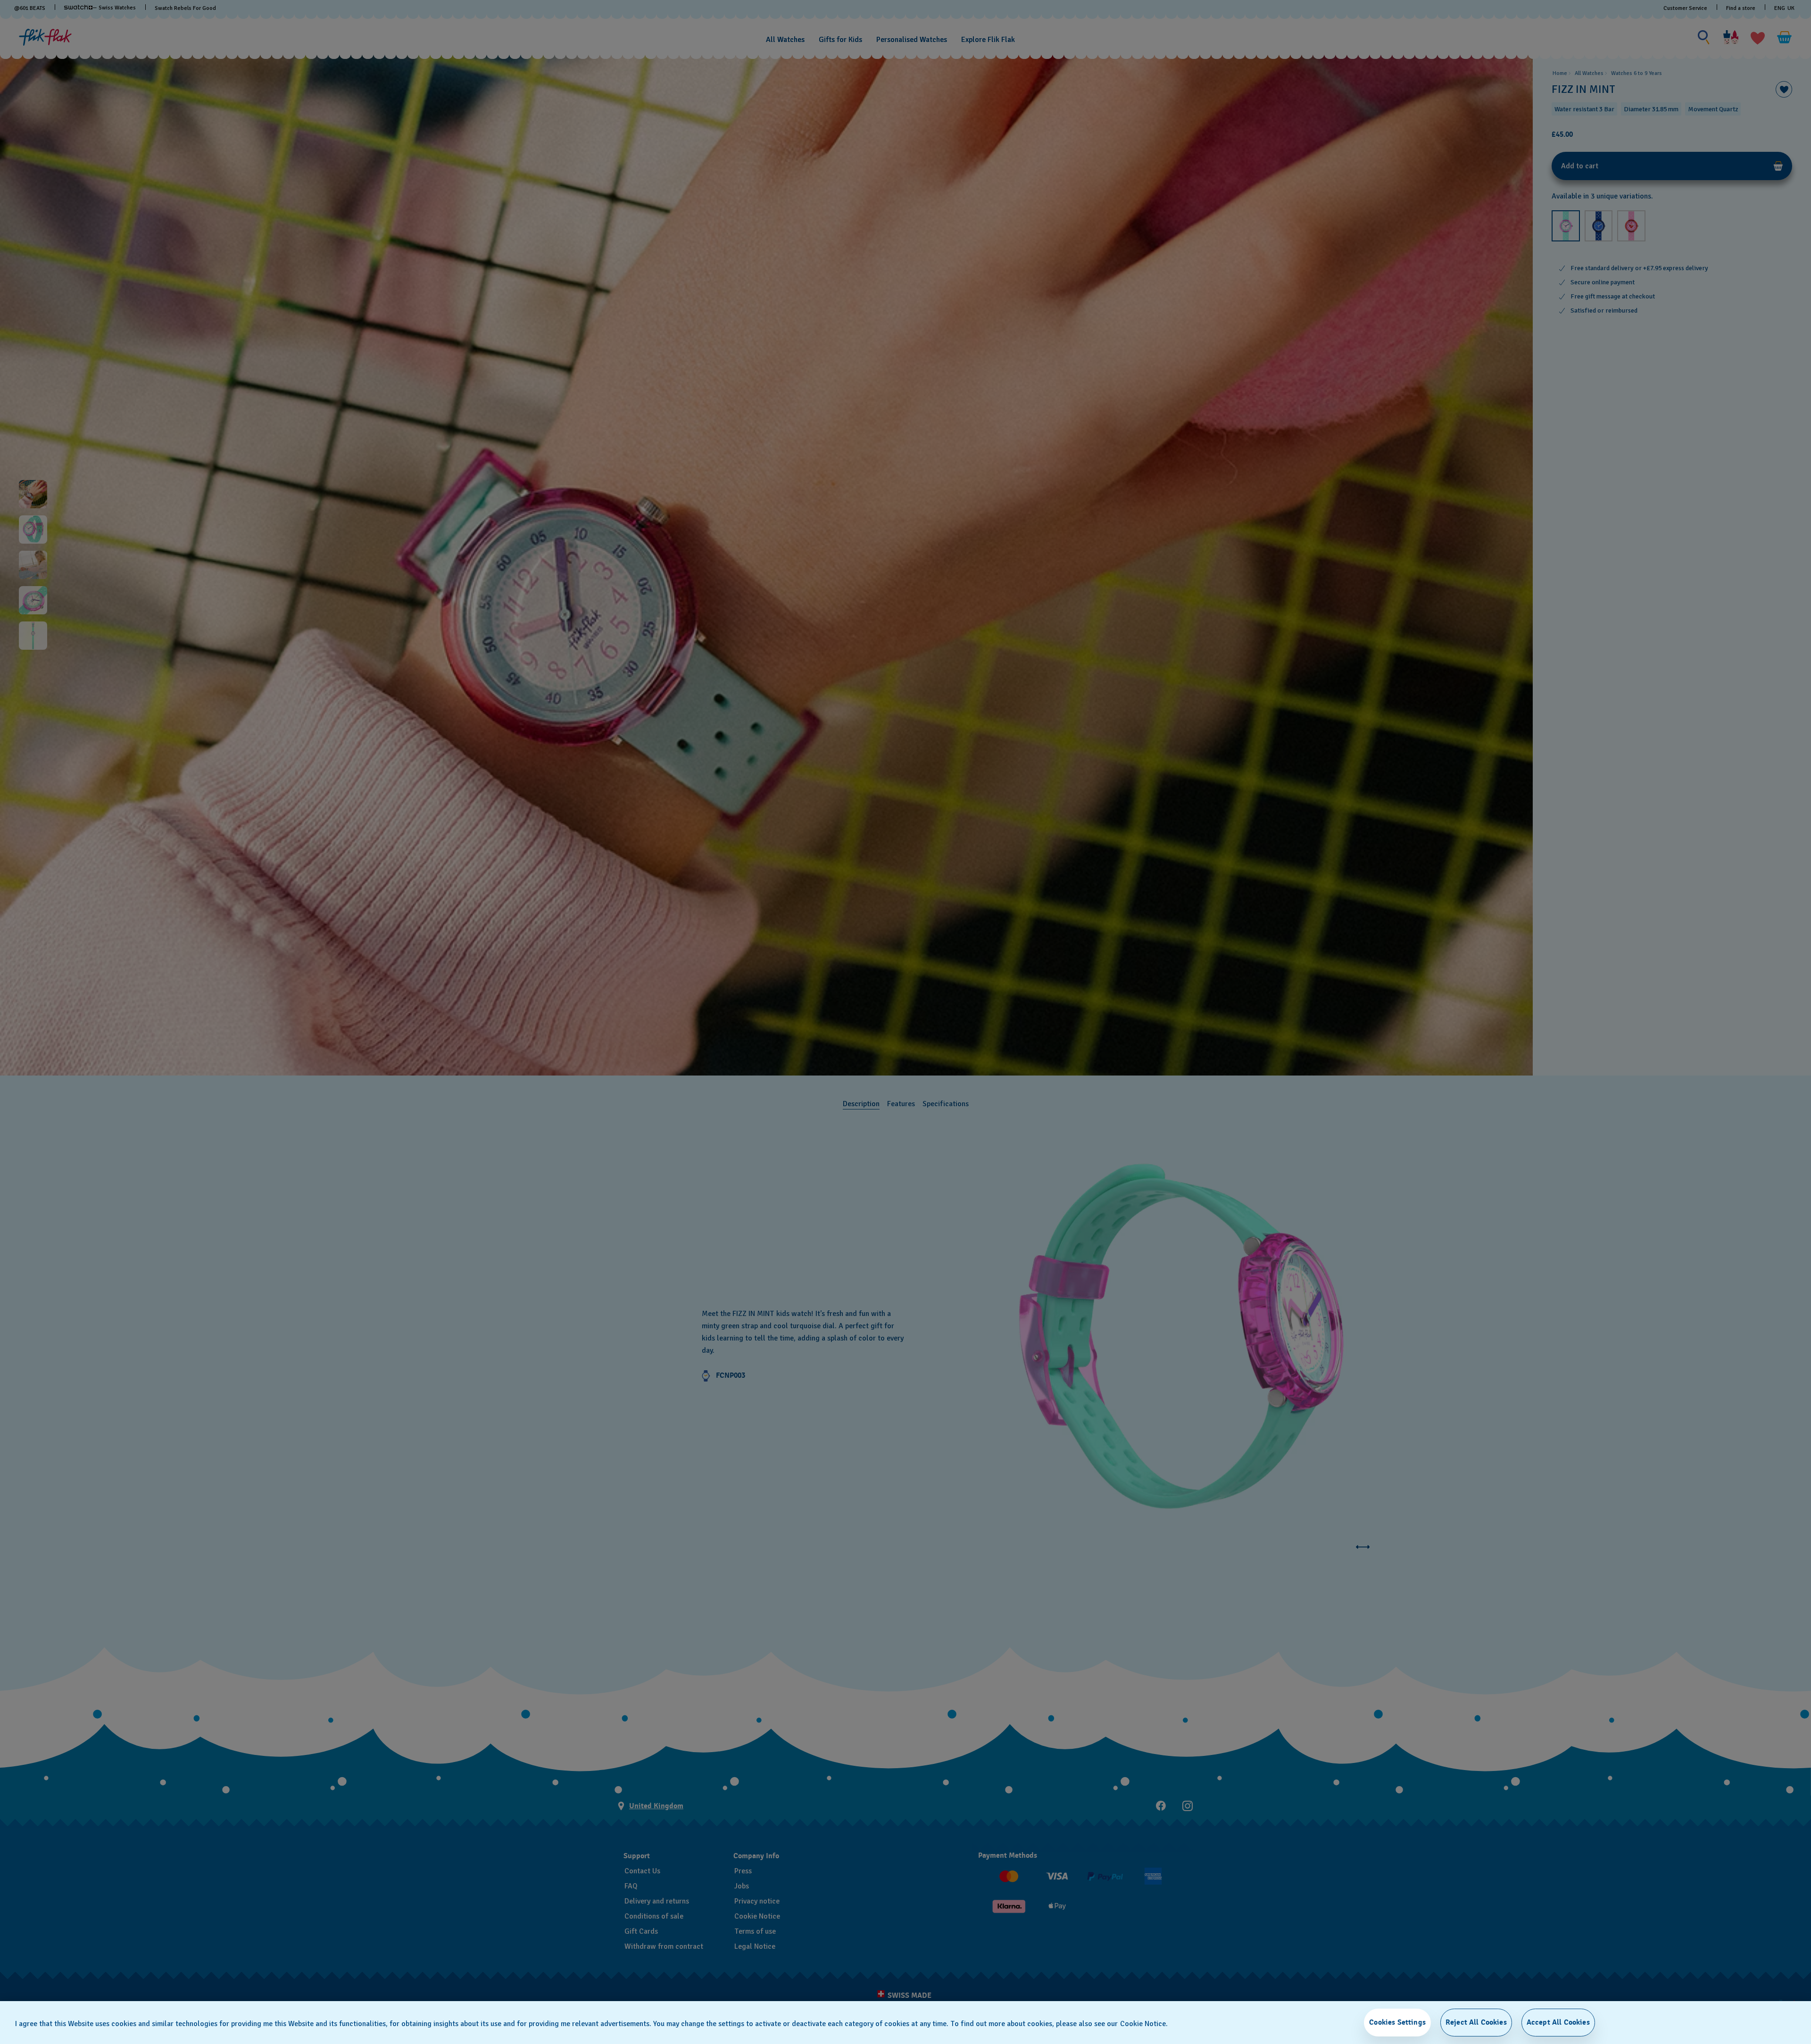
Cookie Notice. (1144, 2024)
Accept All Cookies (1558, 2022)
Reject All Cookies (1476, 2022)
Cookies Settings (1397, 2022)
